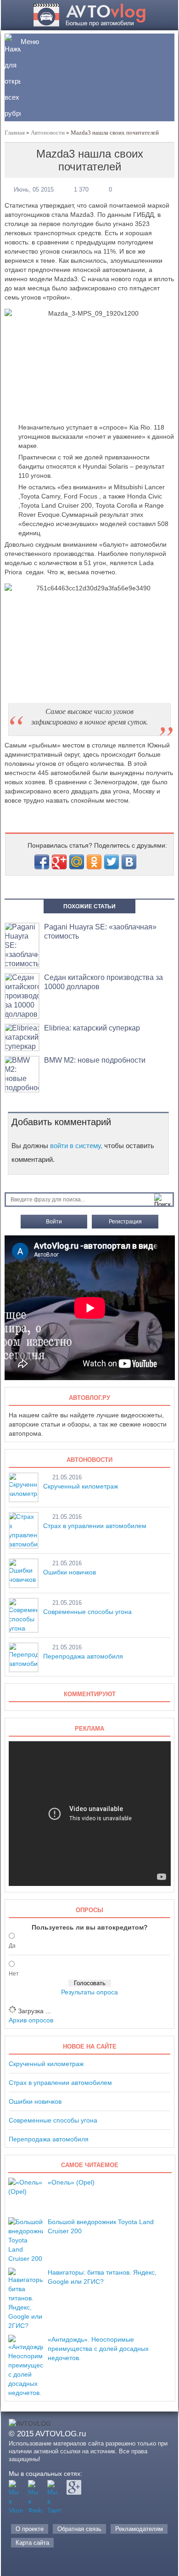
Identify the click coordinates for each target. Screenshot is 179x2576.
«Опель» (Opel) (71, 2182)
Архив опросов (31, 2020)
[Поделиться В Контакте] (129, 862)
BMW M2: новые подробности (95, 1060)
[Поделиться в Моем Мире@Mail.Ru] (77, 862)
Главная (15, 133)
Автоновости (48, 133)
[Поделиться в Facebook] (42, 862)
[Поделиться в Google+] (59, 862)
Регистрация (125, 1222)
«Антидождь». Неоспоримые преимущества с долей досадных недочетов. (98, 2349)
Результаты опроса (89, 1992)
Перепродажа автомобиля (83, 1656)
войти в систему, (76, 1146)
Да (12, 1946)
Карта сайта (32, 2543)
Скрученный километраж (81, 1486)
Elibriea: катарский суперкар (92, 1028)
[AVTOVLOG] (90, 24)
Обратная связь (79, 2529)
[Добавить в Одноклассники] (94, 862)
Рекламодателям (139, 2529)
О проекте (30, 2529)
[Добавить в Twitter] (112, 862)
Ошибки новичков (70, 1572)
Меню (30, 42)
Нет (14, 1974)
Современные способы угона (87, 1612)
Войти (54, 1222)
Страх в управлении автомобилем (95, 1526)
